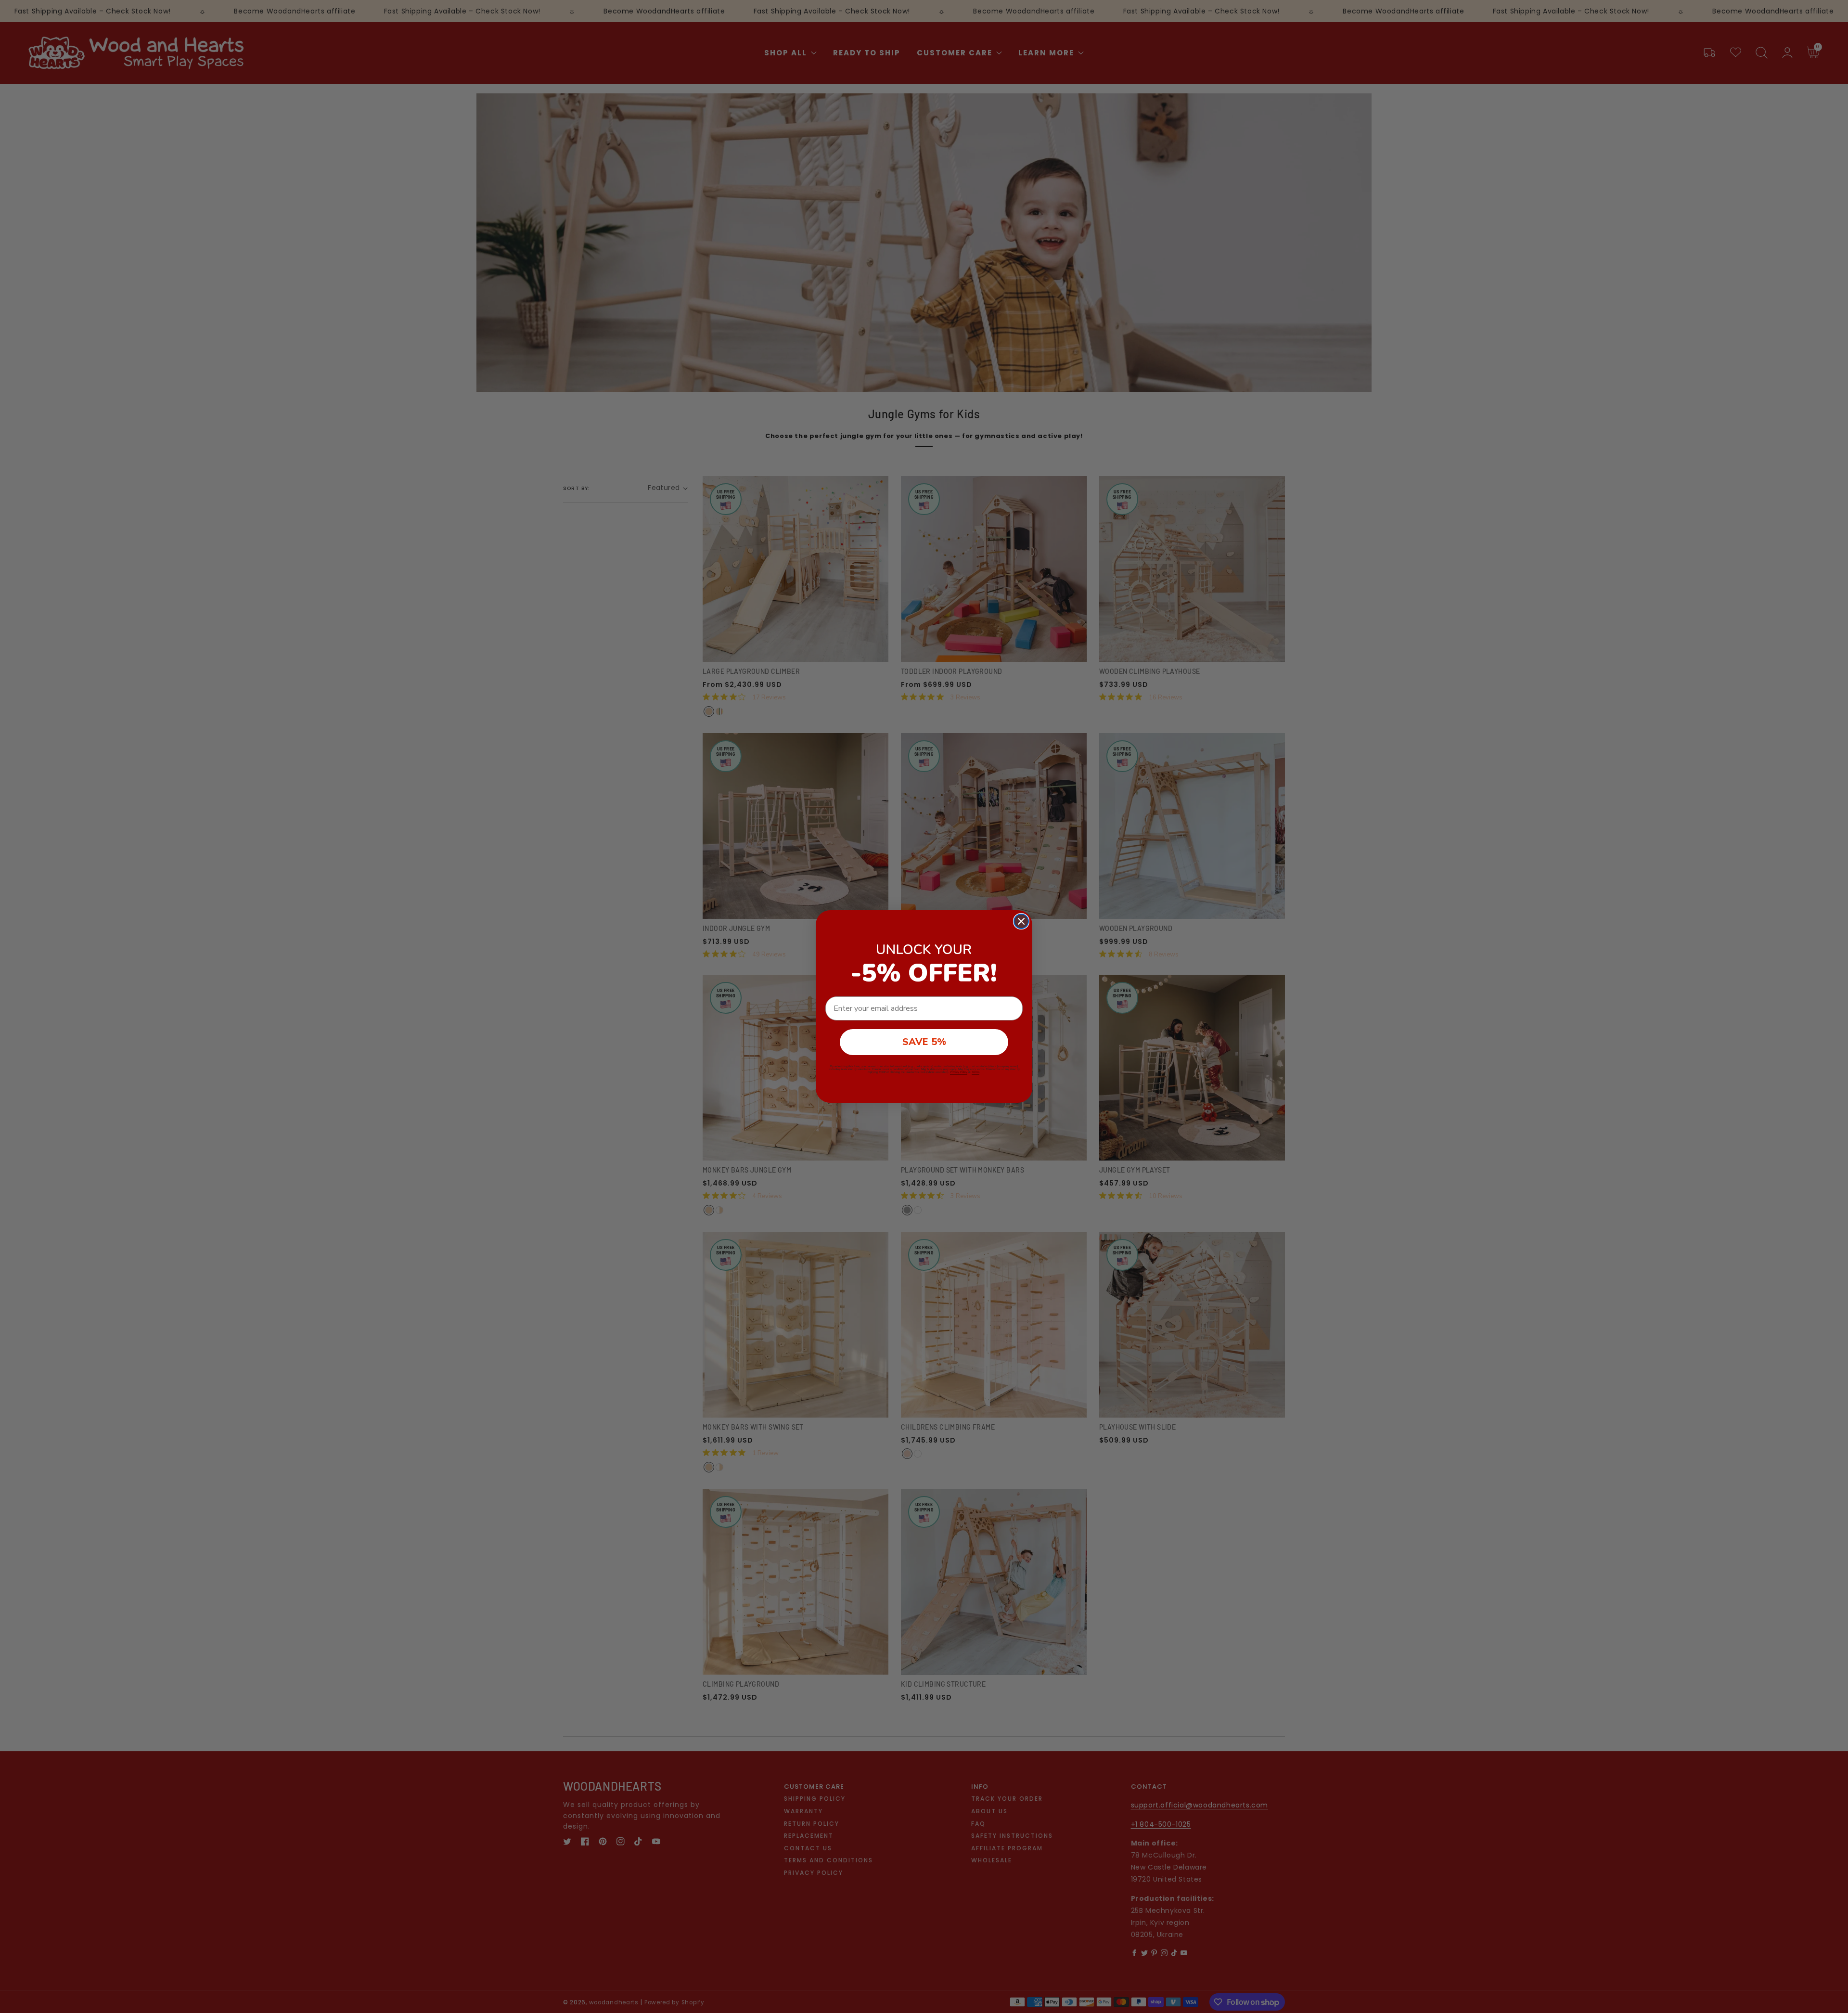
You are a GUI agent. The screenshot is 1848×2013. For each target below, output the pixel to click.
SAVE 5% (924, 1042)
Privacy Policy (959, 1072)
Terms (975, 1072)
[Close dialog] (1021, 921)
